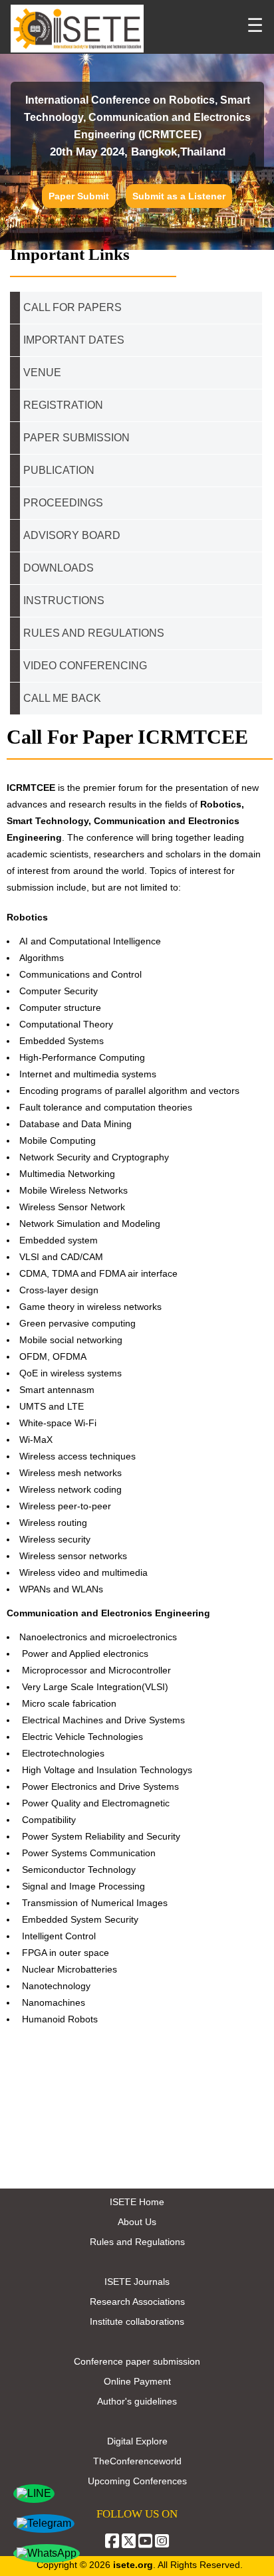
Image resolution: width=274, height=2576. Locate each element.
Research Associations (137, 2302)
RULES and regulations (94, 633)
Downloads (59, 568)
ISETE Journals (137, 2282)
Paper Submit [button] (79, 196)
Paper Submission (76, 438)
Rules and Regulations (137, 2242)
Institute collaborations (137, 2321)
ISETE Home (137, 2202)
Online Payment (137, 2381)
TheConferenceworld (137, 2461)
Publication (59, 470)
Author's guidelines (137, 2401)
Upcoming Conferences (137, 2481)
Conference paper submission (137, 2361)
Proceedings (63, 503)
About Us (137, 2222)
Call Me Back (62, 698)
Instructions (64, 600)
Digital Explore (137, 2441)
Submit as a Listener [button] (179, 196)
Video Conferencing (86, 666)
